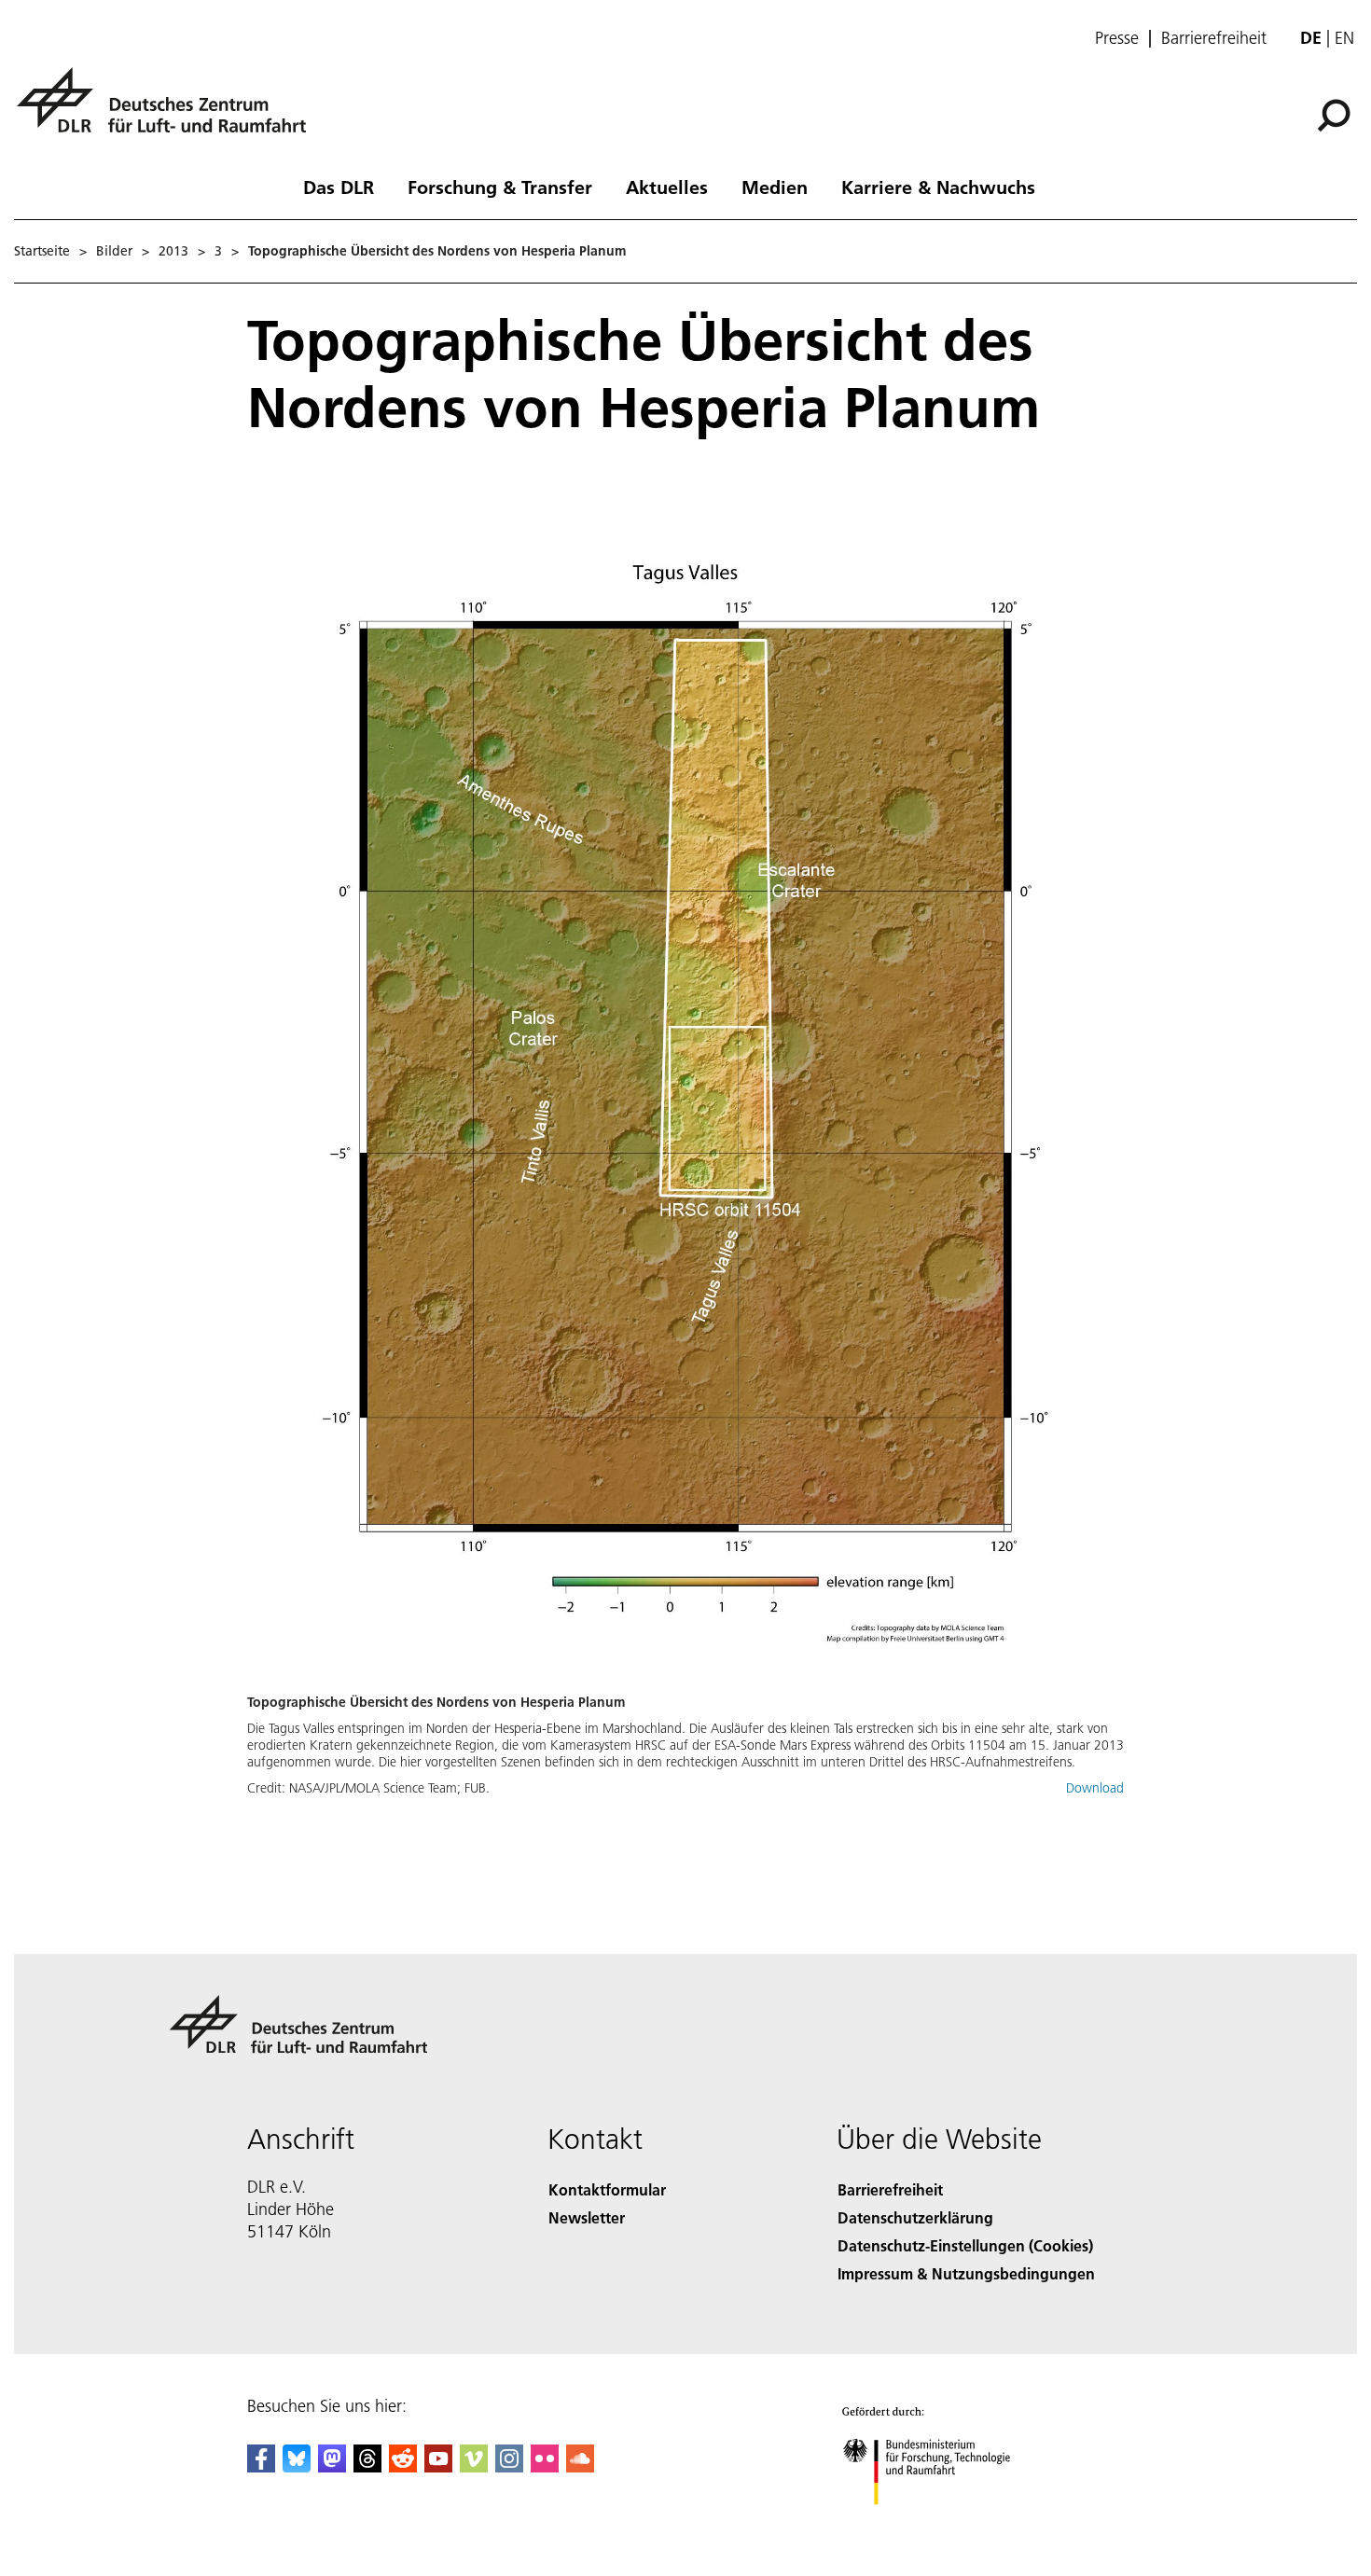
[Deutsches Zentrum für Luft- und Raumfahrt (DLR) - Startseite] (169, 111)
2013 (173, 251)
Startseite (42, 251)
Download (1095, 1788)
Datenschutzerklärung (915, 2217)
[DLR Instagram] (509, 2466)
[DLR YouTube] (438, 2466)
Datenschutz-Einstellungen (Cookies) (965, 2245)
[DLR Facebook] (261, 2466)
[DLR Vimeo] (474, 2466)
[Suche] (1336, 114)
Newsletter (587, 2217)
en (1344, 38)
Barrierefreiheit (1214, 38)
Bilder (114, 251)
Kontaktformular (607, 2189)
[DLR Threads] (367, 2466)
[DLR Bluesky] (297, 2466)
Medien (775, 187)
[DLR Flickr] (545, 2466)
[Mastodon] (332, 2466)
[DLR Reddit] (403, 2466)
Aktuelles (667, 187)
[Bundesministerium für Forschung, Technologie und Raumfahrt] (945, 2523)
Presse (1117, 38)
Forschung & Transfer (500, 187)
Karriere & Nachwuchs (938, 187)
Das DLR (339, 187)
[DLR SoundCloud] (580, 2466)
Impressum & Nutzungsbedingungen (966, 2273)
